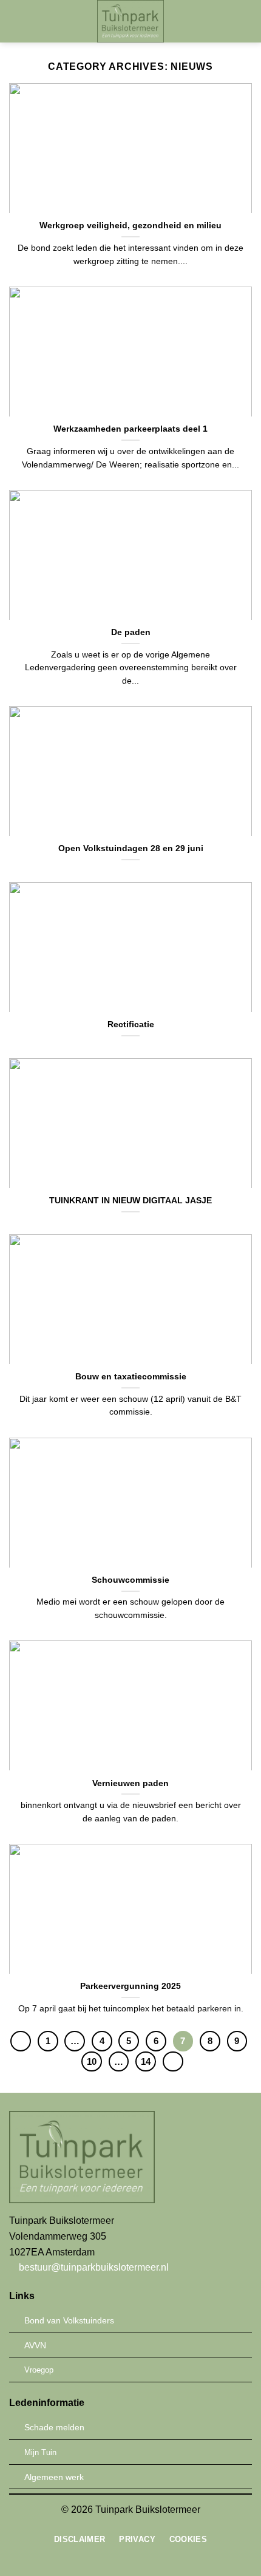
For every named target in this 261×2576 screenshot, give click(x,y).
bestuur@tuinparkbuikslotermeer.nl (93, 2267)
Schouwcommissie (130, 1580)
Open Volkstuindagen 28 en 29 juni (131, 848)
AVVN (35, 2345)
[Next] (173, 2062)
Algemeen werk (54, 2477)
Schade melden (54, 2427)
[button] (16, 21)
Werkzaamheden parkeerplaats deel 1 (130, 429)
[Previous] (21, 2041)
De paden (131, 632)
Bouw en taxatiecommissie (131, 1377)
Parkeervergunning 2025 (130, 1986)
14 (146, 2061)
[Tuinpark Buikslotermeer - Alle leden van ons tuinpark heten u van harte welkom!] (131, 21)
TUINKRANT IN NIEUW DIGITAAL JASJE (130, 1201)
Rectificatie (131, 1025)
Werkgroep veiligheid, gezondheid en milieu (130, 226)
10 (92, 2061)
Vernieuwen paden (130, 1783)
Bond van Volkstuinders (69, 2320)
